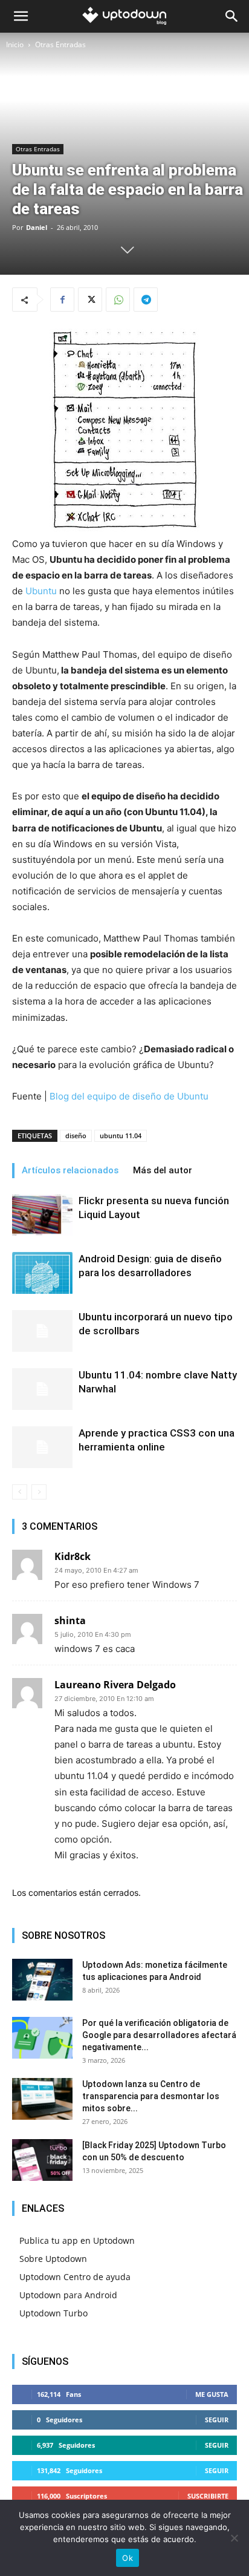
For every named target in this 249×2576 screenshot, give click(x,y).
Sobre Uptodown (53, 2259)
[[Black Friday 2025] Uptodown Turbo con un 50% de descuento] (42, 2160)
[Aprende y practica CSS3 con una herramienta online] (42, 1447)
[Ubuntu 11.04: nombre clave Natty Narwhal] (42, 1389)
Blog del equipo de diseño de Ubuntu (129, 1096)
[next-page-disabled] (39, 1492)
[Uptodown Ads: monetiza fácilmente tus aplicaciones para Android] (42, 1980)
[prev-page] (20, 1492)
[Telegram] (146, 300)
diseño (76, 1136)
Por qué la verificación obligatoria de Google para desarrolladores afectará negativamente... (159, 2035)
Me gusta (212, 2394)
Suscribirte (208, 2496)
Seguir (217, 2420)
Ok (128, 2558)
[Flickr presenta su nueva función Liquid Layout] (42, 1215)
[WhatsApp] (118, 300)
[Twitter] (90, 300)
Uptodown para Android (68, 2295)
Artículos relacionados (70, 1170)
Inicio (15, 44)
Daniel (37, 227)
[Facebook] (62, 300)
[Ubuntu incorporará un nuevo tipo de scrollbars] (42, 1331)
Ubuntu (41, 591)
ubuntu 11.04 (121, 1136)
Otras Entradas (60, 44)
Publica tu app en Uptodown (77, 2240)
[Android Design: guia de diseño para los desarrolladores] (42, 1273)
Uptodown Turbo (53, 2313)
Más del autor (163, 1170)
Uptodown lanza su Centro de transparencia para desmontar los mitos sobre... (151, 2096)
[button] (21, 16)
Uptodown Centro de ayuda (75, 2277)
